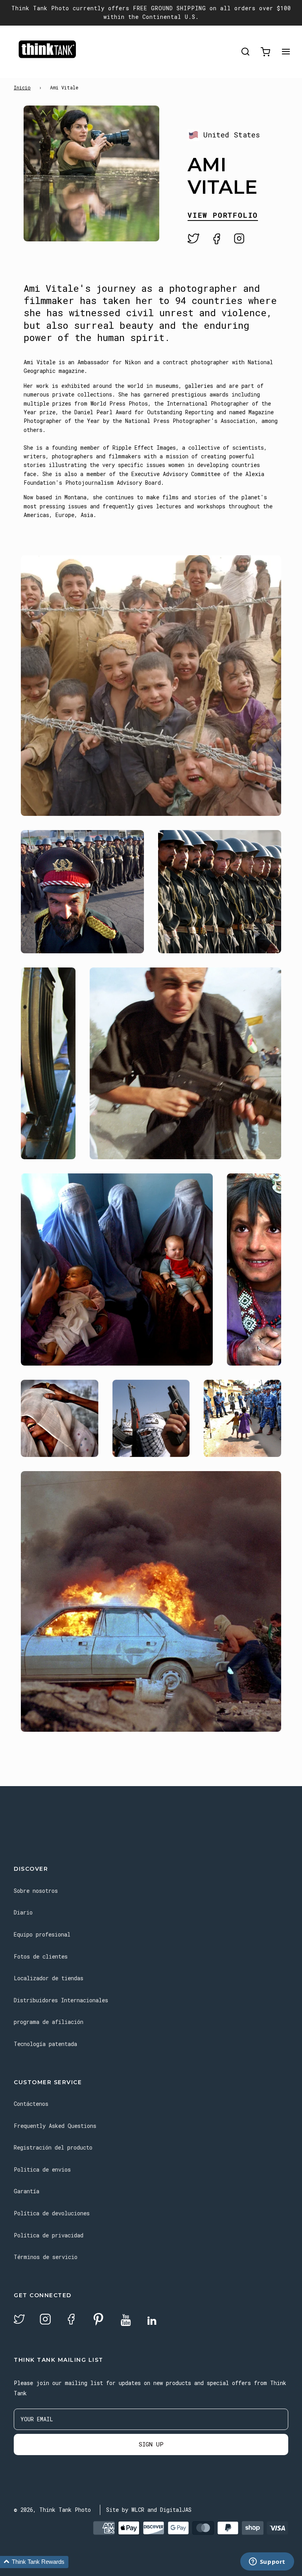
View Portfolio (223, 216)
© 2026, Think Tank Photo (52, 2510)
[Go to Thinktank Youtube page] (126, 2321)
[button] (34, 2562)
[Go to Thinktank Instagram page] (45, 2320)
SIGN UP (151, 2444)
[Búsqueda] (245, 52)
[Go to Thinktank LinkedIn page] (152, 2321)
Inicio (22, 87)
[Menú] (286, 52)
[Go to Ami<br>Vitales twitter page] (193, 239)
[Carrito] (265, 52)
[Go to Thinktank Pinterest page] (98, 2320)
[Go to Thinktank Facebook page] (71, 2320)
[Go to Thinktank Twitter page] (19, 2320)
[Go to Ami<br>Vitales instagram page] (239, 239)
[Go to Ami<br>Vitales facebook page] (217, 239)
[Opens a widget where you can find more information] (267, 2562)
